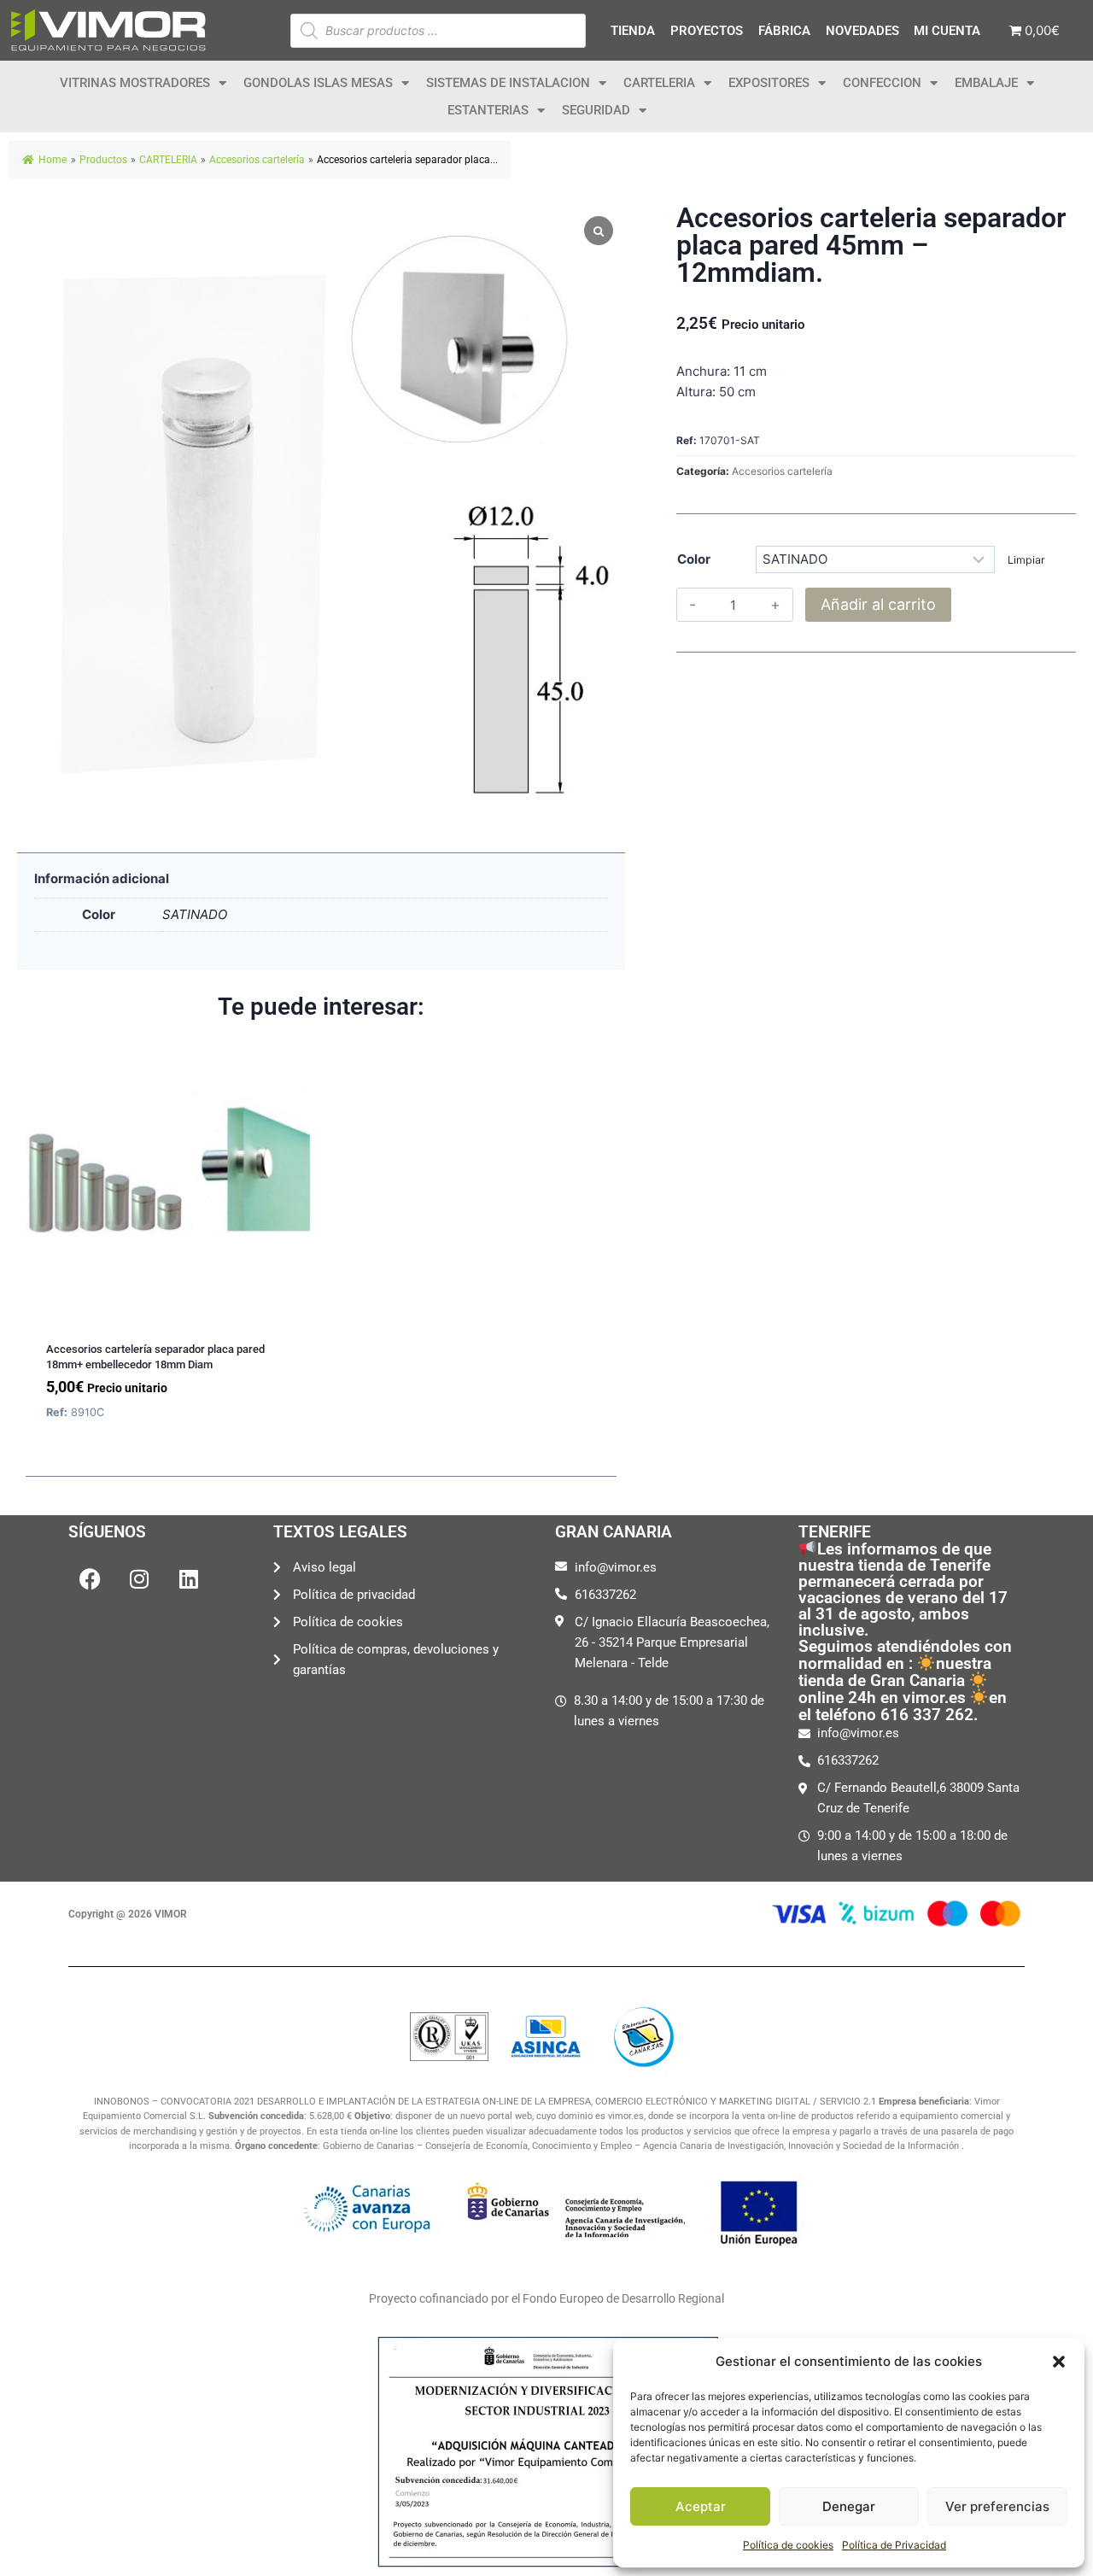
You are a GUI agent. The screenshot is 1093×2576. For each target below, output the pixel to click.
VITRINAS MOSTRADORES (135, 83)
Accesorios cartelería (782, 471)
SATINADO (195, 914)
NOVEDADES (862, 31)
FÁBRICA (784, 31)
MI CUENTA (947, 31)
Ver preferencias (997, 2506)
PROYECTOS (707, 31)
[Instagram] (139, 1578)
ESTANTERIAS (488, 110)
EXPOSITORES (769, 83)
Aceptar (701, 2506)
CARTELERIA (659, 83)
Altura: (696, 392)
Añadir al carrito (878, 604)
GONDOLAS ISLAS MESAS (318, 83)
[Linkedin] (189, 1578)
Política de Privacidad (894, 2545)
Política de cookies (788, 2545)
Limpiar (1026, 560)
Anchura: (703, 371)
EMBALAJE (986, 83)
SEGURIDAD (596, 110)
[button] (1059, 2362)
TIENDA (633, 31)
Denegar (849, 2506)
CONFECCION (882, 83)
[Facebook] (90, 1578)
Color (694, 559)
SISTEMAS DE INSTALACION (508, 83)
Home (53, 160)
